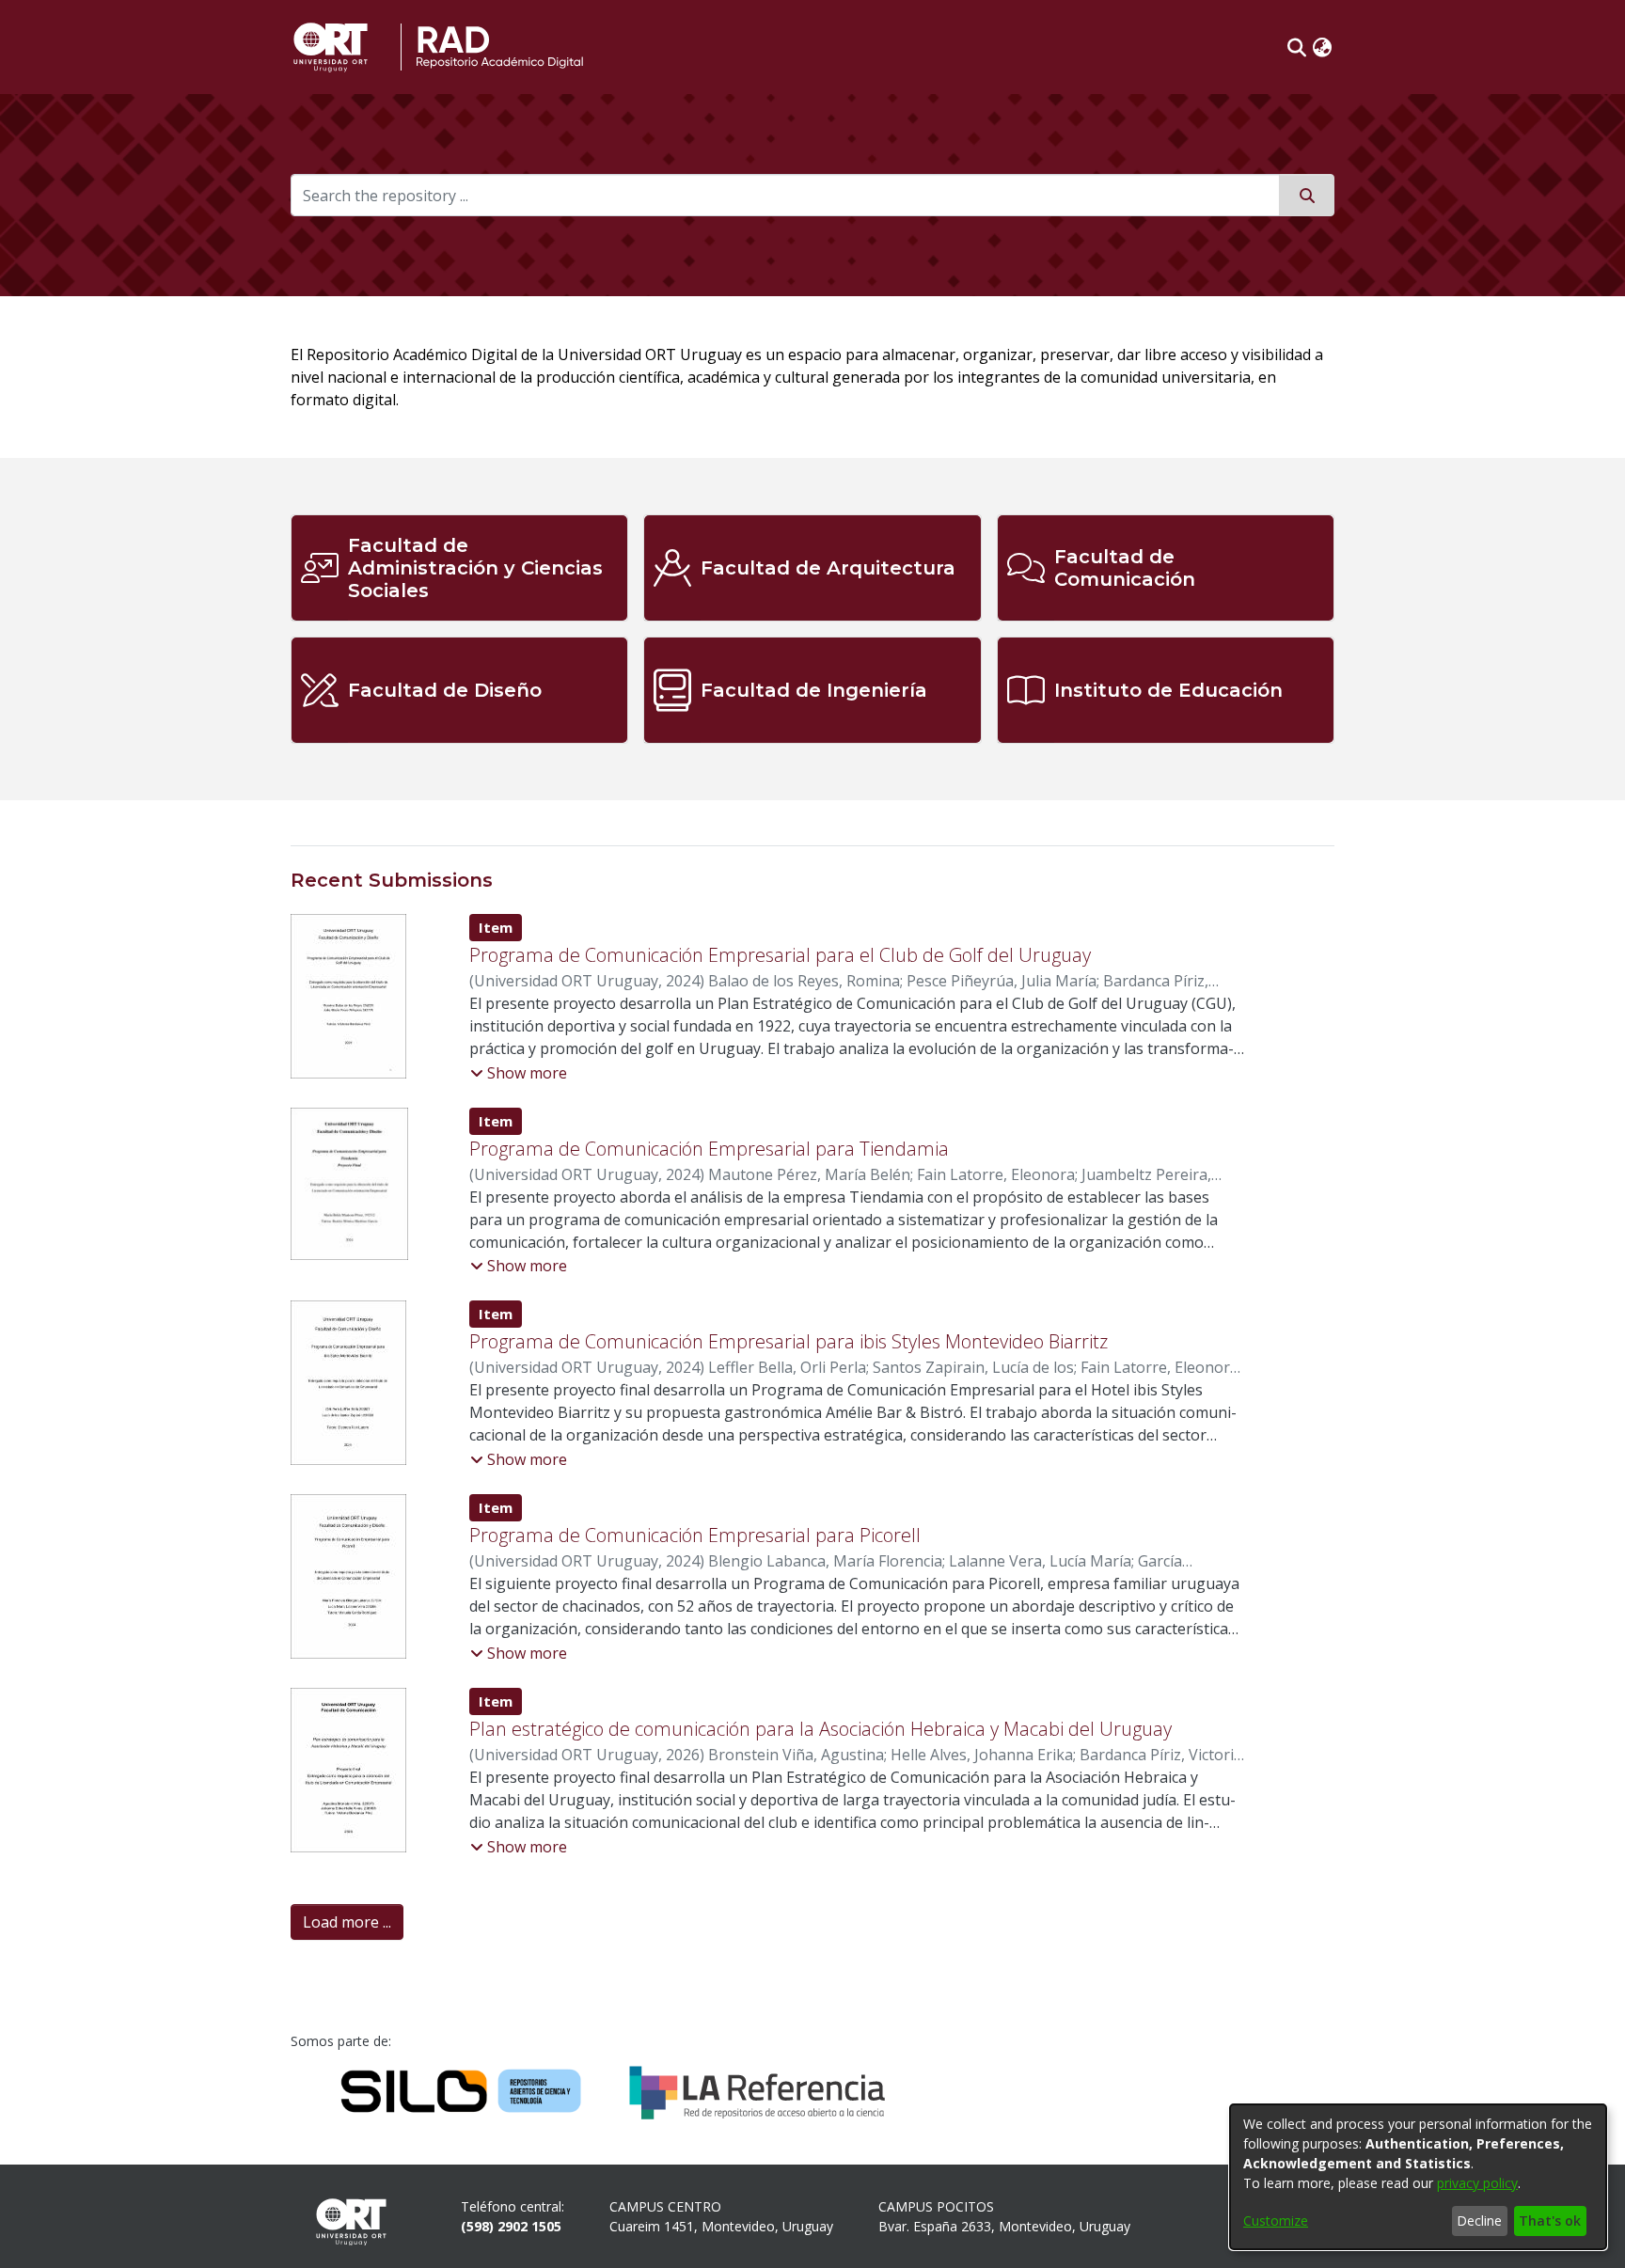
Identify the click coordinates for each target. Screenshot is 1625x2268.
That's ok (1550, 2221)
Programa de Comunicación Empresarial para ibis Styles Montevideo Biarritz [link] (789, 1341)
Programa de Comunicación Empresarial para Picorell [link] (695, 1535)
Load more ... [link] (347, 1922)
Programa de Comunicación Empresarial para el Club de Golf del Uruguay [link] (780, 955)
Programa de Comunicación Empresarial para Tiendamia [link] (709, 1149)
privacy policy (1477, 2183)
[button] (1297, 47)
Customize (1276, 2221)
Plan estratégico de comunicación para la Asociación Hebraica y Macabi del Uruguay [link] (820, 1729)
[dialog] (1418, 2177)
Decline (1479, 2221)
